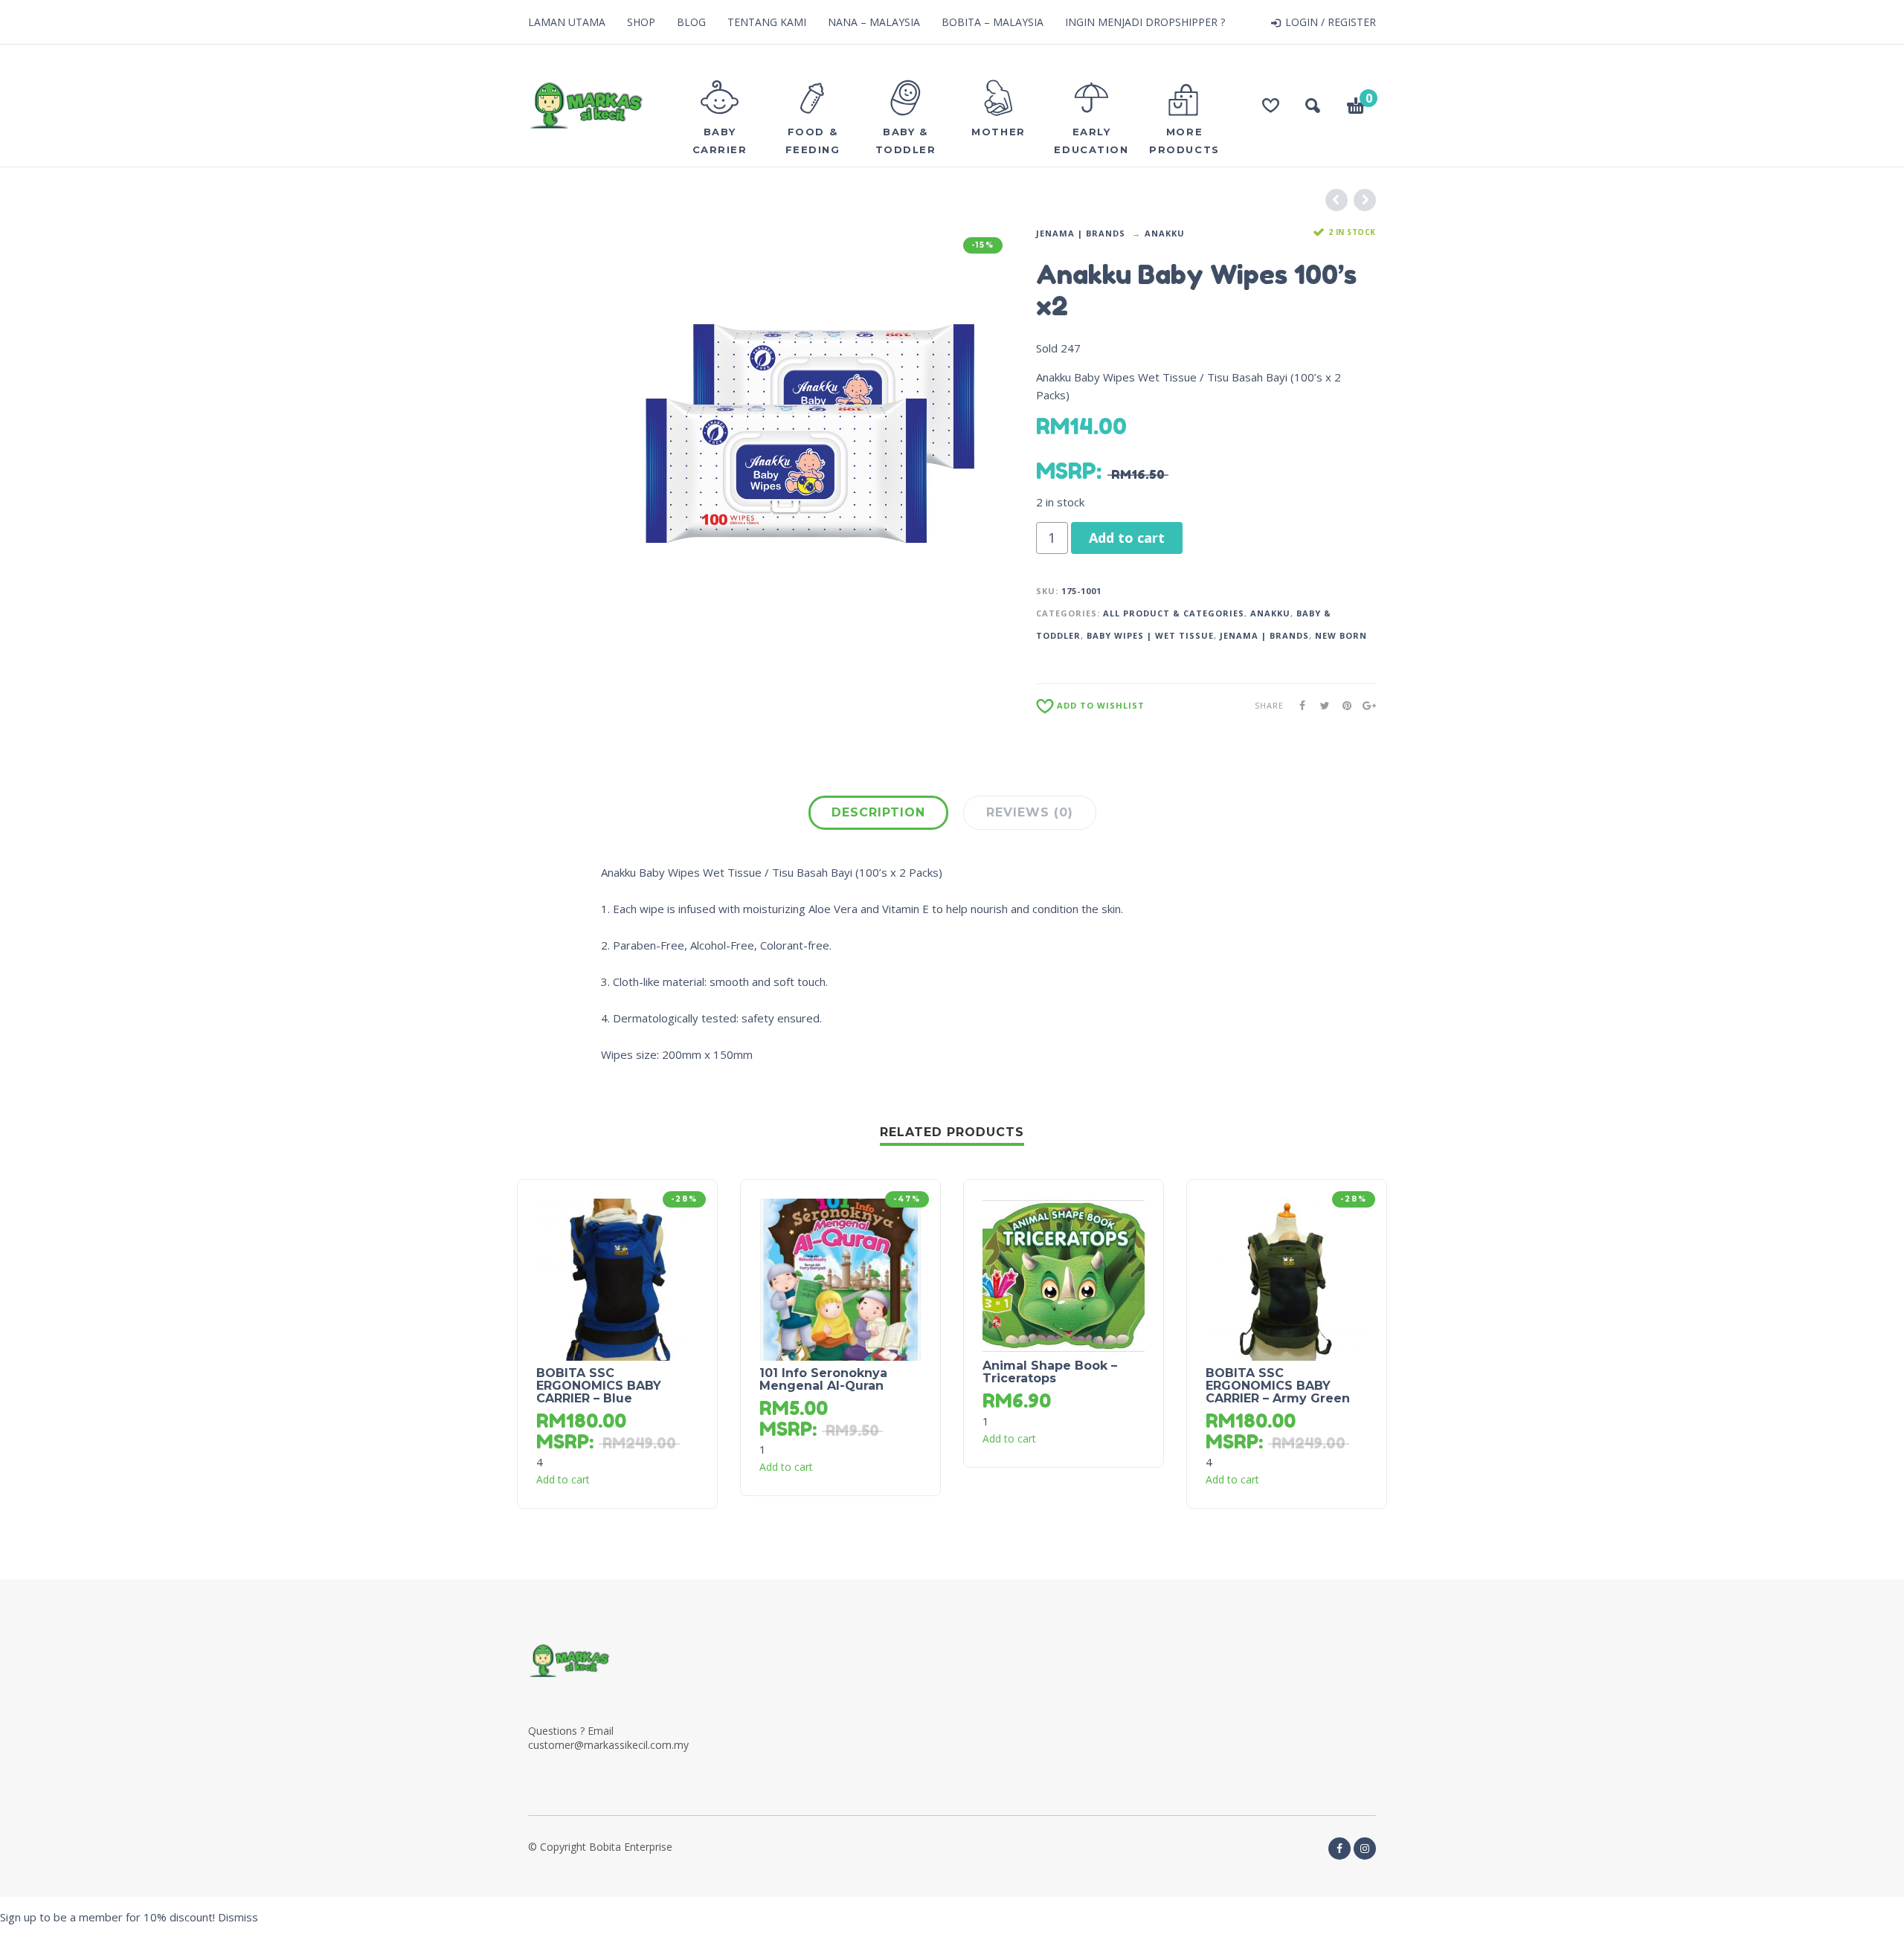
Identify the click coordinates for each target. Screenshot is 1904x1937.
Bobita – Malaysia (993, 22)
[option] (807, 432)
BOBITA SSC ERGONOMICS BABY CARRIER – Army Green (1278, 1386)
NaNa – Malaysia (874, 22)
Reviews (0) (1030, 812)
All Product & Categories (1174, 613)
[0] (1356, 108)
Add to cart (1127, 538)
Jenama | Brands (1081, 233)
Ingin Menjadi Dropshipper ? (1145, 22)
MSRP (1066, 471)
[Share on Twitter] (1320, 705)
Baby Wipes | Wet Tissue (1150, 635)
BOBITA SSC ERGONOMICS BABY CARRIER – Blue (599, 1386)
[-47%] (840, 1278)
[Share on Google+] (1365, 705)
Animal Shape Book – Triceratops (1050, 1372)
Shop (641, 22)
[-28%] (617, 1278)
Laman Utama (567, 22)
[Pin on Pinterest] (1342, 705)
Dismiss (238, 1917)
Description (878, 812)
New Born (1341, 635)
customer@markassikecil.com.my (608, 1745)
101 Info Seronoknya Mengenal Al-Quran (823, 1379)
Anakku (1165, 233)
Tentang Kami (767, 22)
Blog (691, 22)
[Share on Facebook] (1298, 705)
